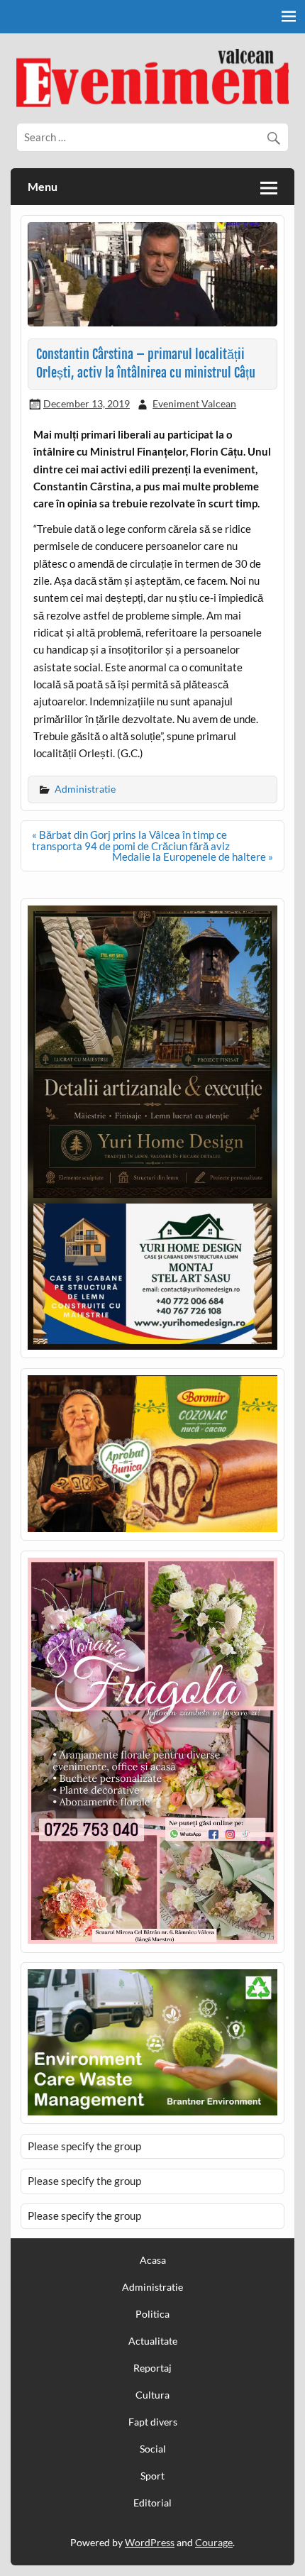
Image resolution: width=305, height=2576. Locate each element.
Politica (152, 2314)
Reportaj (152, 2368)
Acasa (153, 2260)
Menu (43, 186)
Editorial (152, 2503)
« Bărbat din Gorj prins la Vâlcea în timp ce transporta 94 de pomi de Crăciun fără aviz (131, 840)
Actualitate (153, 2341)
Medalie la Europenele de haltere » (193, 857)
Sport (152, 2476)
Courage (214, 2542)
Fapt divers (153, 2422)
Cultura (152, 2395)
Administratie (85, 789)
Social (153, 2449)
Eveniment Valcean (194, 403)
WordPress (150, 2542)
